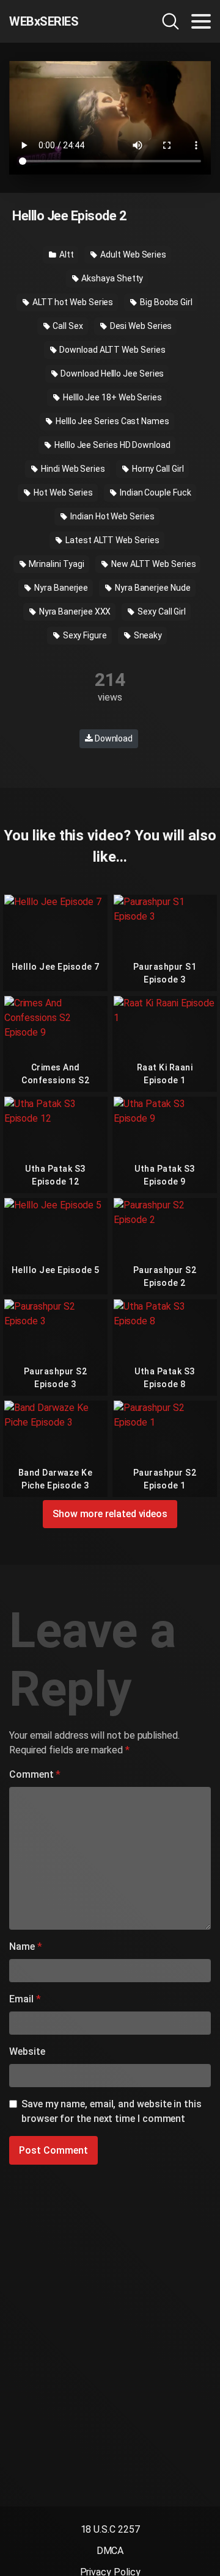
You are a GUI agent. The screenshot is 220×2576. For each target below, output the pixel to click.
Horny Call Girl (157, 469)
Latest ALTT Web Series (111, 540)
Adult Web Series (132, 254)
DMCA (110, 2551)
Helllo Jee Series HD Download (112, 445)
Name (26, 1946)
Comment (35, 1774)
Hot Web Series (62, 492)
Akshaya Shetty (112, 278)
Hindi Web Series (72, 469)
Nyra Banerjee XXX (74, 612)
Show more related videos (110, 1514)
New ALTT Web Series (152, 564)
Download (113, 738)
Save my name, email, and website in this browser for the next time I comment (112, 2111)
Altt (66, 254)
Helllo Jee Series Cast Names (112, 421)
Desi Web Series (140, 326)
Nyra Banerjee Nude (152, 588)
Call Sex (67, 326)
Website (27, 2051)
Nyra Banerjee (60, 588)
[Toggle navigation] (201, 21)
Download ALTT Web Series (111, 350)
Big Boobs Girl (165, 302)
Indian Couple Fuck (154, 492)
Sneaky (147, 635)
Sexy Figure (84, 635)
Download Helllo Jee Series (112, 373)
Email (25, 1999)
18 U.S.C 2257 (110, 2529)
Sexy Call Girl (161, 612)
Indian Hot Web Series (111, 516)
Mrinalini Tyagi (56, 564)
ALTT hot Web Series (72, 302)
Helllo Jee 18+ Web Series (112, 397)
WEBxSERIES (44, 21)
